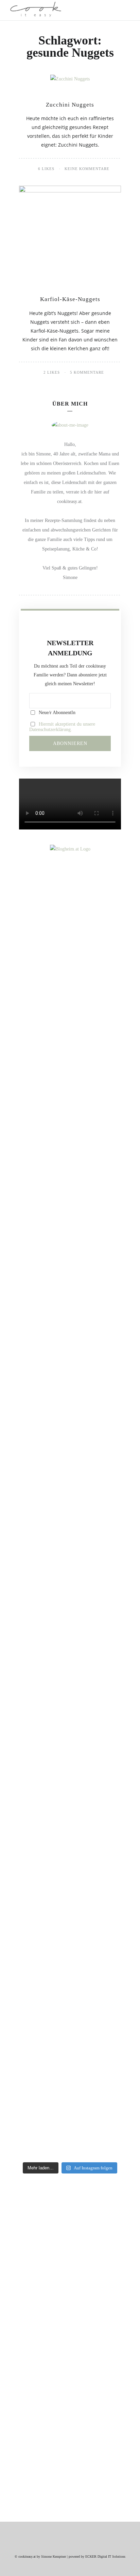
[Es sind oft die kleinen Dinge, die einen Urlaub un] (70, 1651)
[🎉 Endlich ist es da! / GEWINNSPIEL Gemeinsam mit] (70, 2002)
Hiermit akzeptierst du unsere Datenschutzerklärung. (62, 727)
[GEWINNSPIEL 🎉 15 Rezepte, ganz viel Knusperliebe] (70, 1023)
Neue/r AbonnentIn (56, 713)
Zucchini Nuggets (70, 105)
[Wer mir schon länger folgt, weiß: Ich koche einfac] (70, 1778)
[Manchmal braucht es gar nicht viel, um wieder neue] (70, 1524)
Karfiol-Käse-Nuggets (70, 299)
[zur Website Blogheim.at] (70, 849)
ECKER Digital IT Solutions (105, 2556)
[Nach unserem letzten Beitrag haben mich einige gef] (70, 1300)
